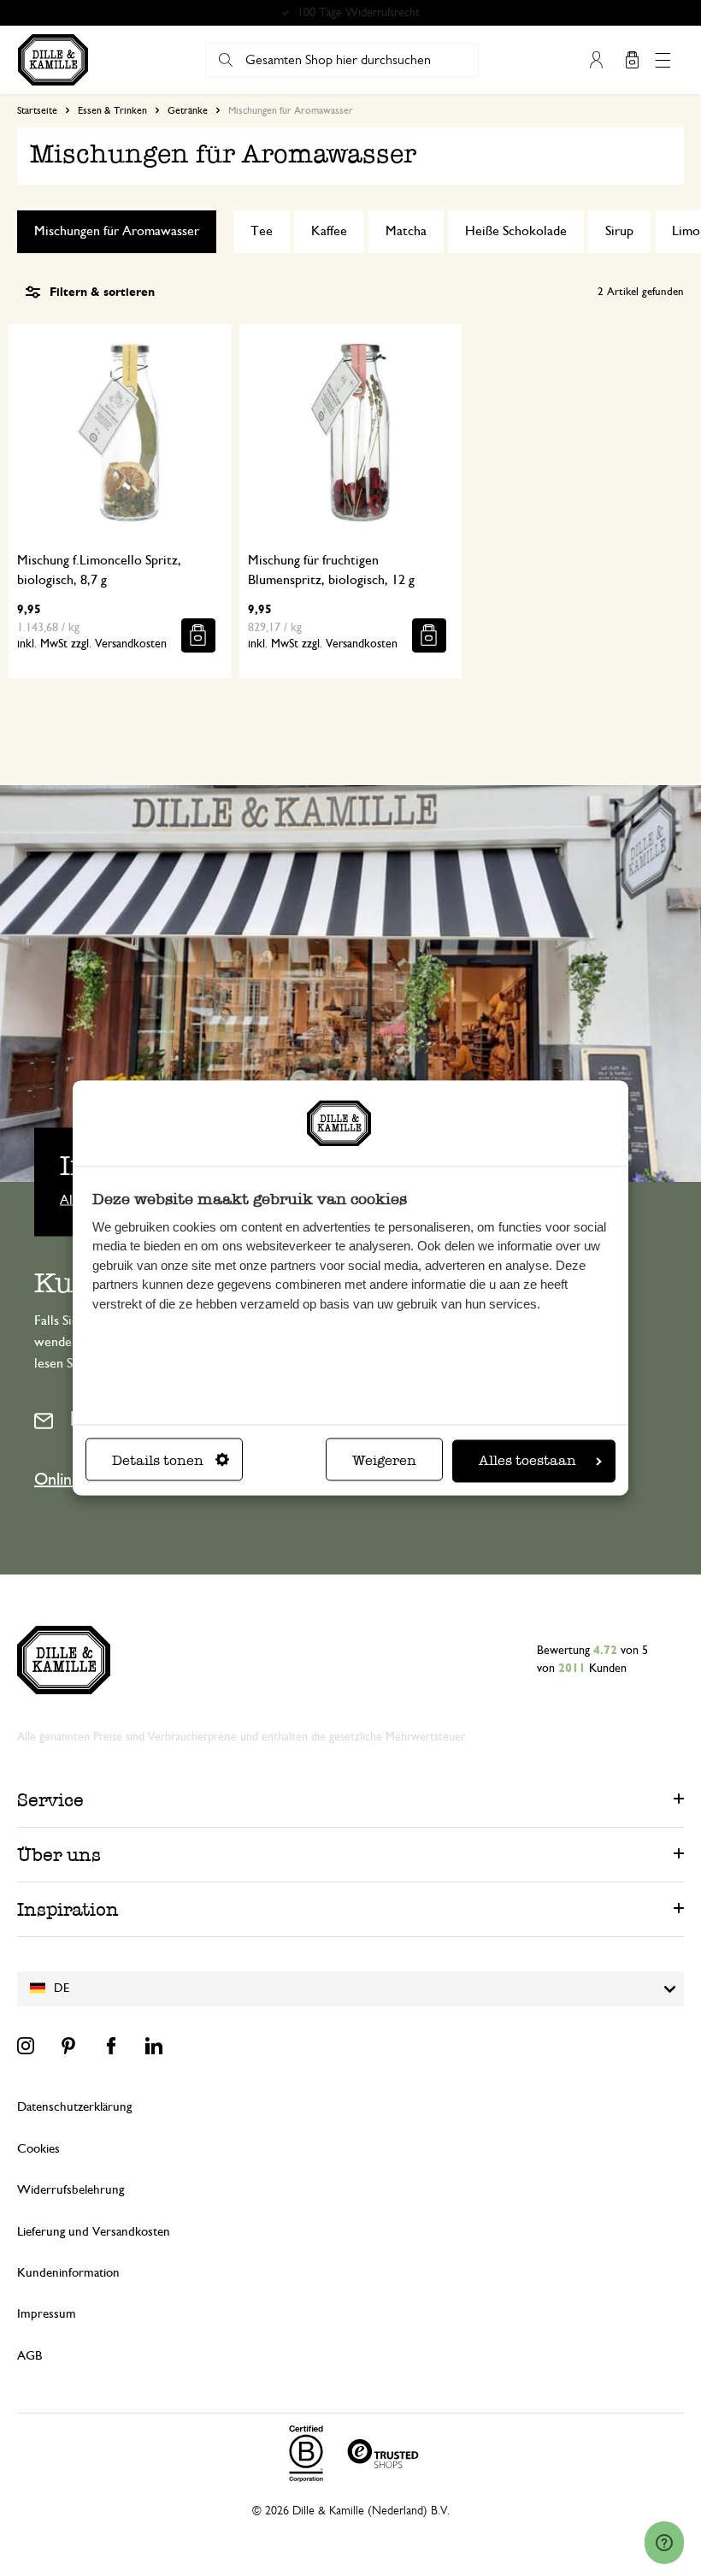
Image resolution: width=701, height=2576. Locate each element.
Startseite (37, 110)
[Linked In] (154, 2046)
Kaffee (329, 231)
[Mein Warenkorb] (632, 60)
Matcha (406, 231)
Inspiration (68, 1909)
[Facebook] (111, 2046)
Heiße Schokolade (516, 231)
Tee (262, 231)
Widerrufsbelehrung (71, 2190)
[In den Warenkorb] (198, 635)
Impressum (47, 2314)
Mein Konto (596, 60)
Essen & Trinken (112, 110)
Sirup (619, 231)
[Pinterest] (68, 2046)
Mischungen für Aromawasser (117, 231)
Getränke (188, 110)
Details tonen (158, 1461)
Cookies (38, 2149)
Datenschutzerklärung (74, 2107)
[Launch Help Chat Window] (664, 2543)
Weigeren (384, 1461)
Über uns (59, 1855)
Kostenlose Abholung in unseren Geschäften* (358, 13)
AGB (29, 2356)
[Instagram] (26, 2046)
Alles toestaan (527, 1461)
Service (50, 1800)
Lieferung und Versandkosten (94, 2232)
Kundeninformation (68, 2273)
